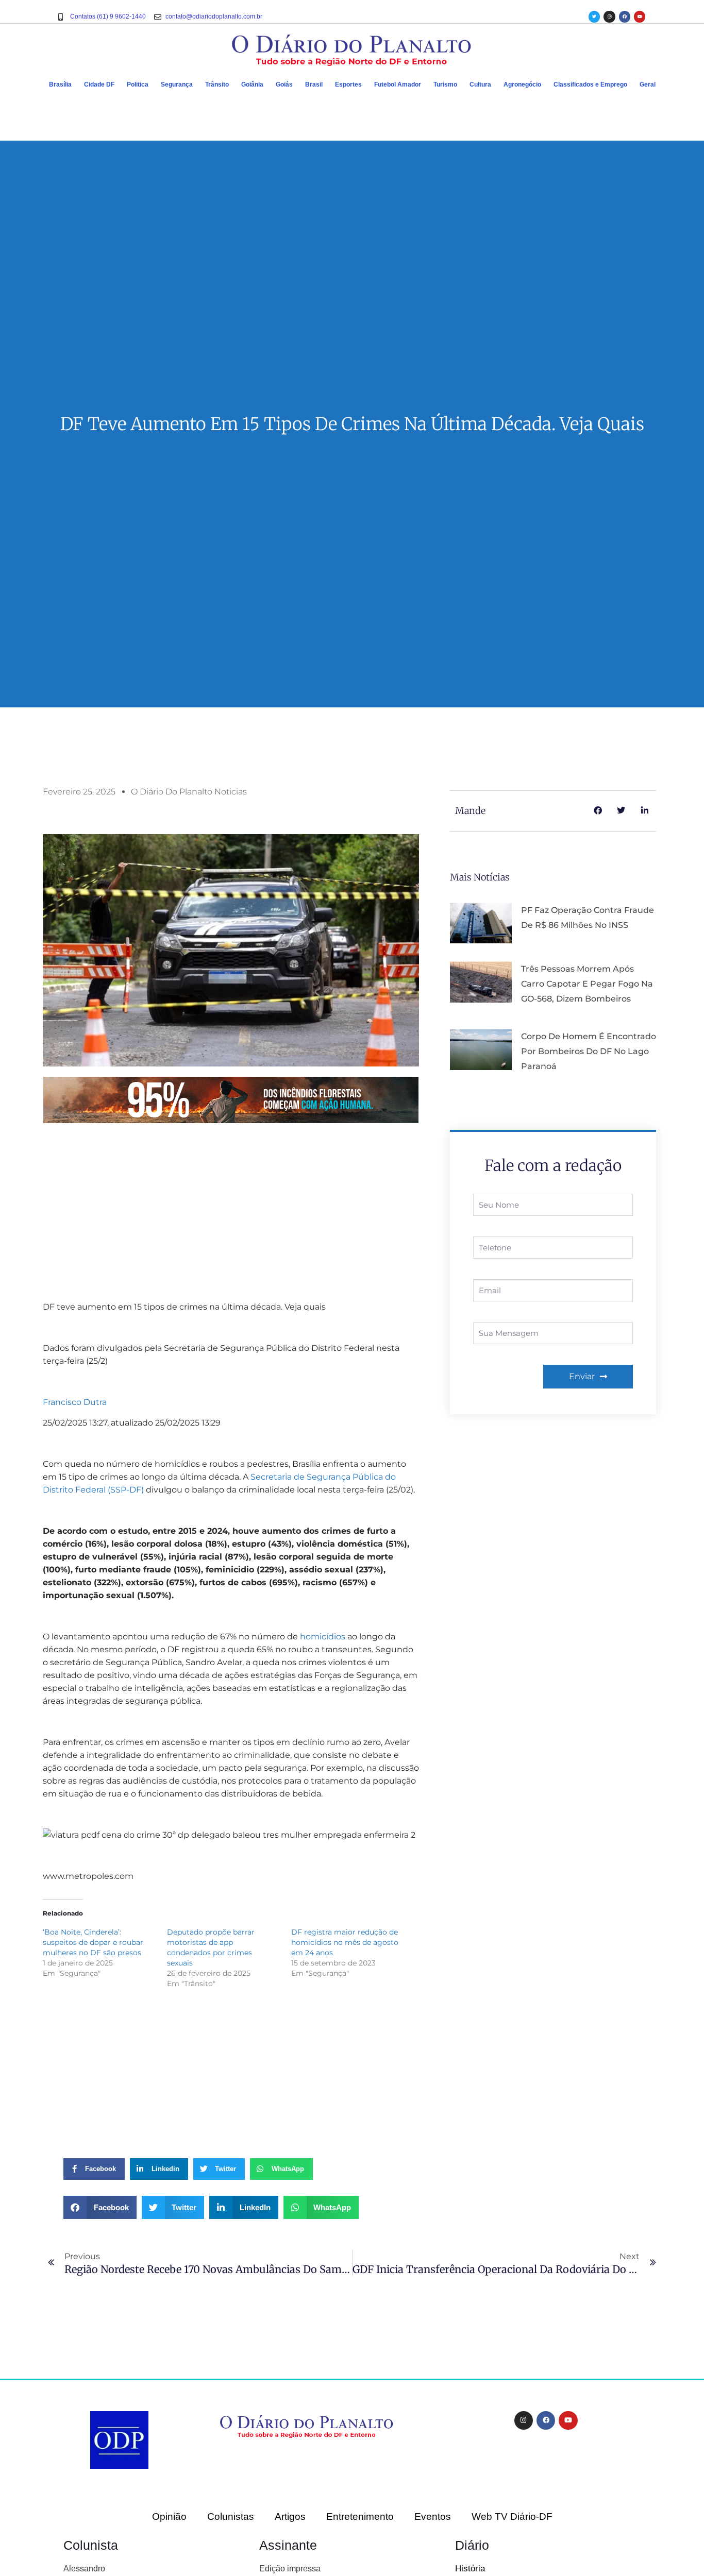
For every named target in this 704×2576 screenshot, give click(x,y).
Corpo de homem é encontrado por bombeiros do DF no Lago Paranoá (589, 1051)
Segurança (177, 84)
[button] (100, 2207)
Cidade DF (99, 84)
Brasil (314, 84)
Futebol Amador (398, 84)
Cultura (480, 84)
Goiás (284, 84)
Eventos (433, 2516)
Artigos (290, 2516)
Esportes (348, 84)
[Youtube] (640, 16)
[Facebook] (625, 16)
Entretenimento (360, 2516)
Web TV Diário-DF (512, 2516)
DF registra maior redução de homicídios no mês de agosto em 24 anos (345, 1942)
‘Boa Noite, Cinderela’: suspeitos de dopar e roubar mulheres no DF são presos (93, 1942)
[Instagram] (609, 16)
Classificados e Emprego (590, 84)
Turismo (445, 84)
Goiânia (252, 84)
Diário (472, 2545)
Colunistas (231, 2516)
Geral (648, 84)
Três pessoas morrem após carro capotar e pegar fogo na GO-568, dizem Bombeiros (587, 984)
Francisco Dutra (75, 1402)
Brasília (60, 84)
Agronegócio (522, 84)
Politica (138, 84)
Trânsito (217, 84)
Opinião (169, 2516)
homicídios (323, 1637)
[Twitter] (594, 16)
